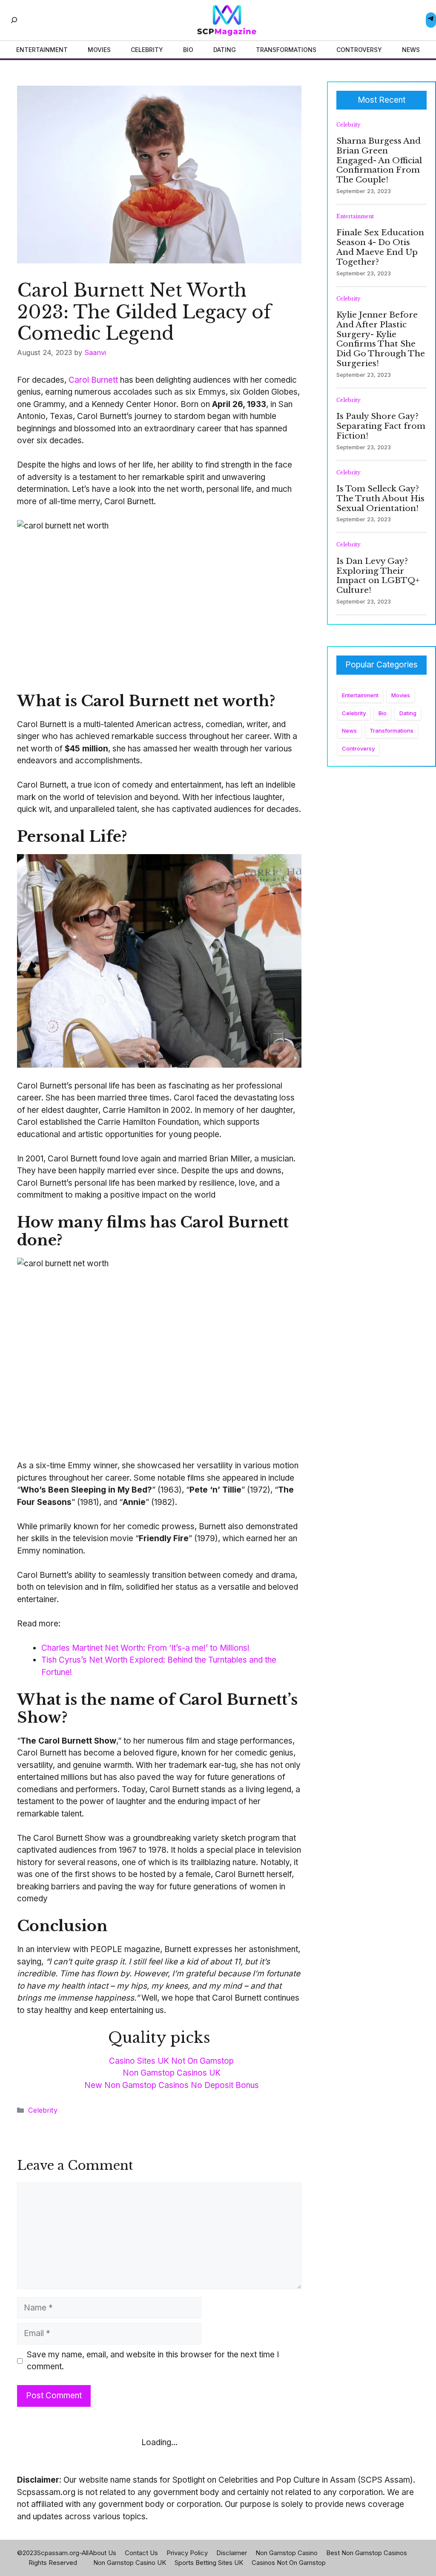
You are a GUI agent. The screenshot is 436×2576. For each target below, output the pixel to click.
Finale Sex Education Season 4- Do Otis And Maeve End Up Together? (380, 247)
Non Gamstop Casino (287, 2553)
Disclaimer (232, 2553)
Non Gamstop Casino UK (130, 2563)
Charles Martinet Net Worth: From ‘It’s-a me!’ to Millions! (145, 1648)
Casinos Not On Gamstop (289, 2563)
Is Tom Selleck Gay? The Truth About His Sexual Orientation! (380, 498)
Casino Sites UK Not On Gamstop (171, 2061)
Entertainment (355, 216)
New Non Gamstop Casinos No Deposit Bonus (172, 2085)
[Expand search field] (14, 20)
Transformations (392, 731)
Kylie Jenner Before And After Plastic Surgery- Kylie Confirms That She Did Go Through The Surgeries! (381, 339)
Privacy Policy (187, 2553)
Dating (408, 713)
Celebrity (43, 2110)
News (349, 731)
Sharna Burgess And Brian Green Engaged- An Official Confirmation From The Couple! (379, 160)
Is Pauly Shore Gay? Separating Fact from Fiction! (381, 426)
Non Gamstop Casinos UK (172, 2073)
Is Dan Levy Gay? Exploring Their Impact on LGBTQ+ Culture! (378, 576)
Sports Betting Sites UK (209, 2563)
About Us (103, 2553)
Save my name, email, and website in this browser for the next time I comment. (153, 2361)
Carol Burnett (93, 380)
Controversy (358, 748)
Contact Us (141, 2553)
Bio (383, 713)
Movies (401, 695)
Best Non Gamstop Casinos (367, 2553)
